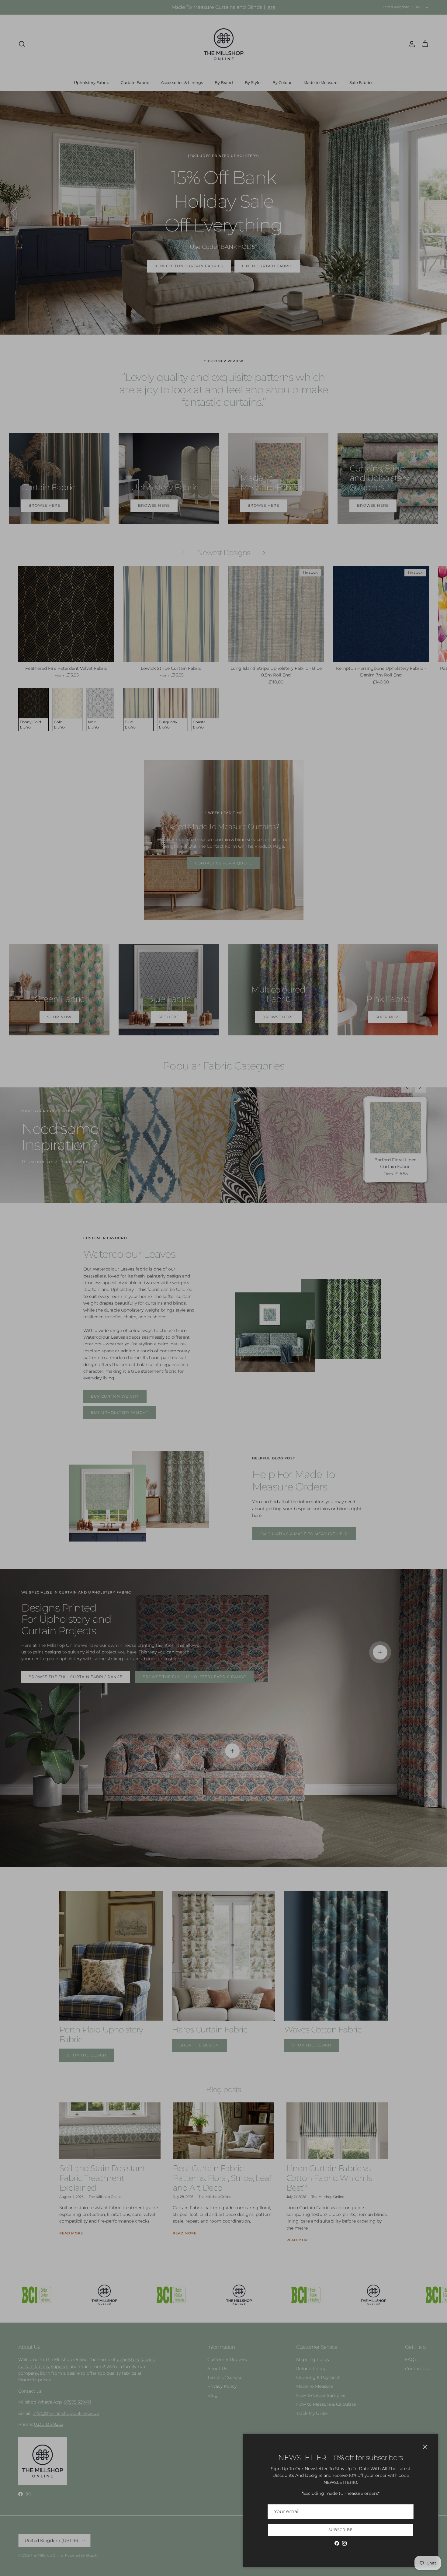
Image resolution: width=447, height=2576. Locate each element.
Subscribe (341, 2530)
